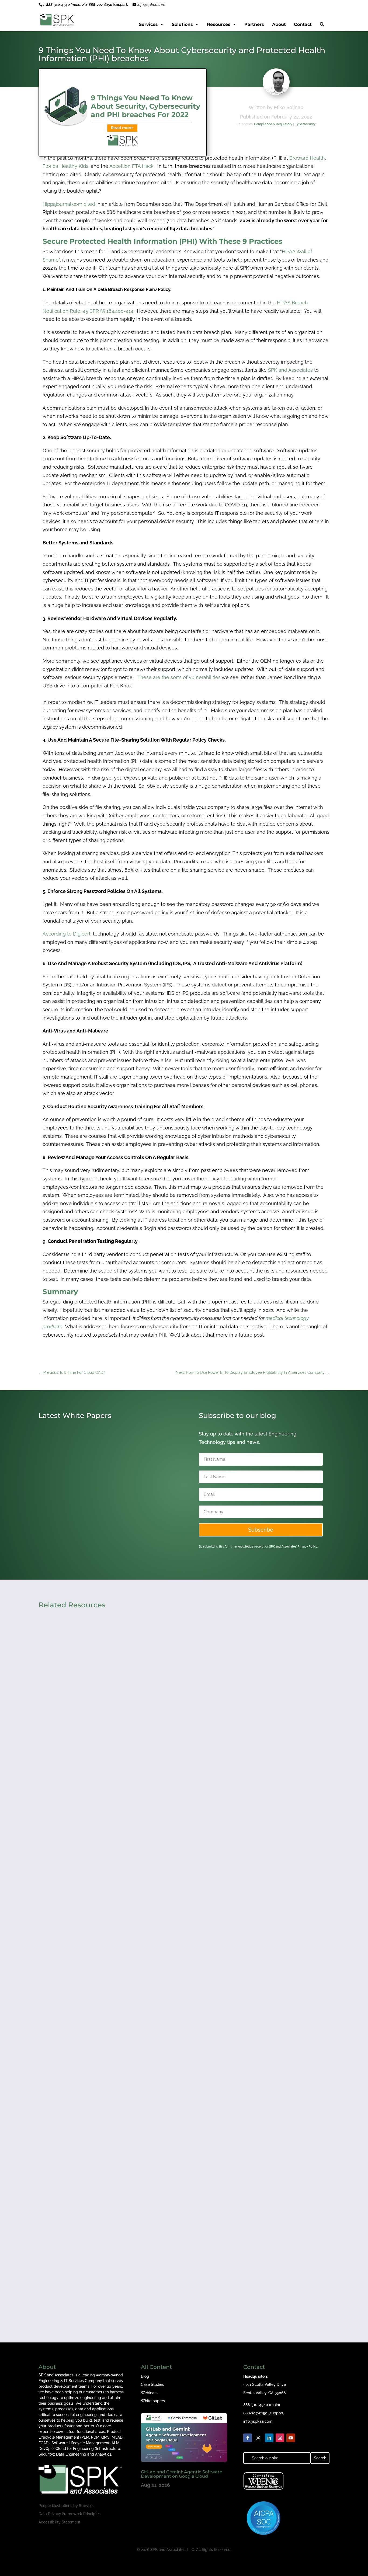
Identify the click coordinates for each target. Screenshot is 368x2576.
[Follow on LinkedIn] (269, 2438)
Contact (303, 24)
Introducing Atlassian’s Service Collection (94, 1526)
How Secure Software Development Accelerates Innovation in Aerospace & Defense (145, 1812)
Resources (219, 24)
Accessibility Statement (59, 2522)
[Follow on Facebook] (248, 2438)
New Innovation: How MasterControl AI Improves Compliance (119, 2269)
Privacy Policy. (308, 1547)
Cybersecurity (305, 124)
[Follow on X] (258, 2438)
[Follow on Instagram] (280, 2438)
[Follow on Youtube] (291, 2438)
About (279, 24)
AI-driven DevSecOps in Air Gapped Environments (105, 2040)
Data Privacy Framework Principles (70, 2514)
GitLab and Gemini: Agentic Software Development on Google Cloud (182, 2474)
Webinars (149, 2393)
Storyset (86, 2506)
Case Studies (152, 2384)
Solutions (182, 24)
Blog (145, 2376)
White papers (153, 2401)
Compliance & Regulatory (273, 124)
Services (148, 24)
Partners (254, 24)
